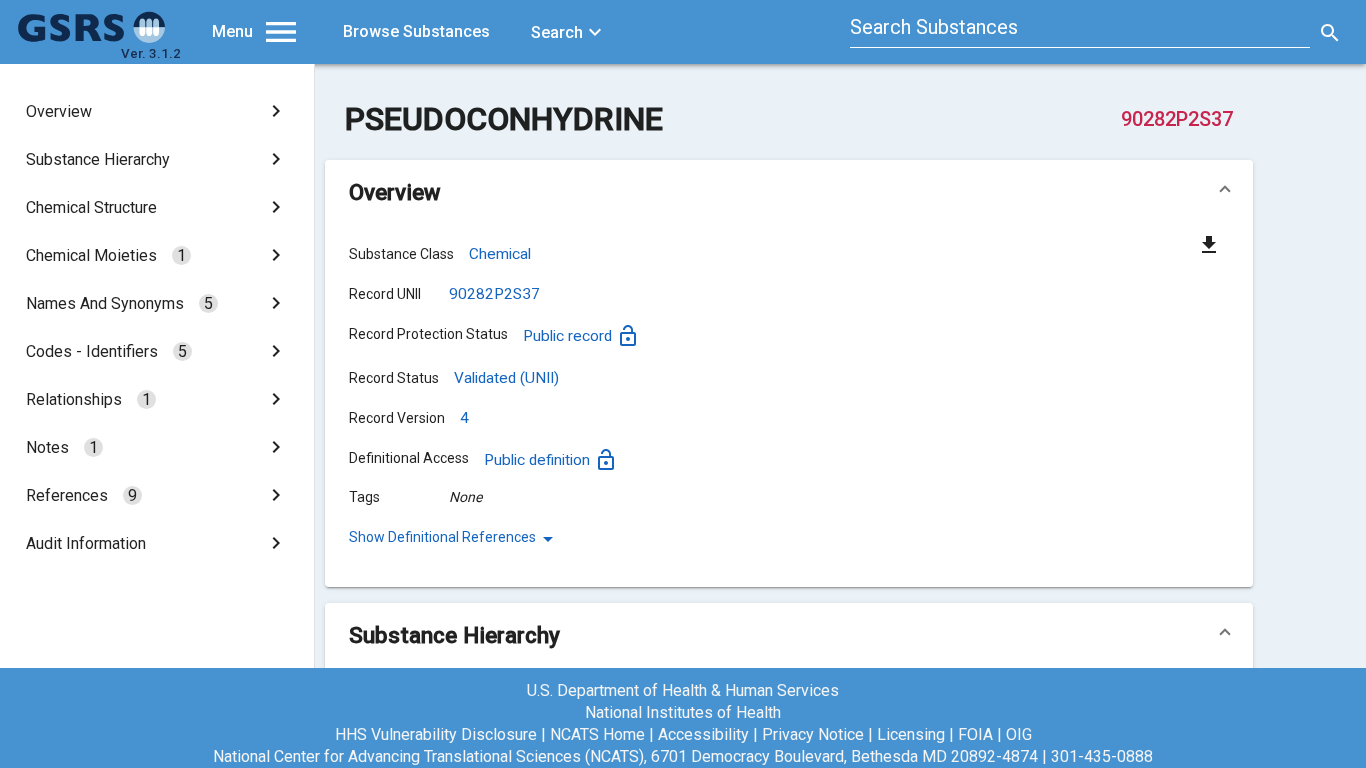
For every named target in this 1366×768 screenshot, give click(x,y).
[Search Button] (1330, 32)
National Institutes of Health (683, 712)
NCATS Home (597, 734)
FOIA (975, 734)
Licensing (911, 734)
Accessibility (703, 734)
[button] (789, 192)
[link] (157, 111)
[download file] (1209, 244)
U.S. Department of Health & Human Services (683, 690)
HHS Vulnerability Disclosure (436, 734)
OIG (1019, 734)
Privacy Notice (813, 734)
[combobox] (1080, 30)
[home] (92, 38)
